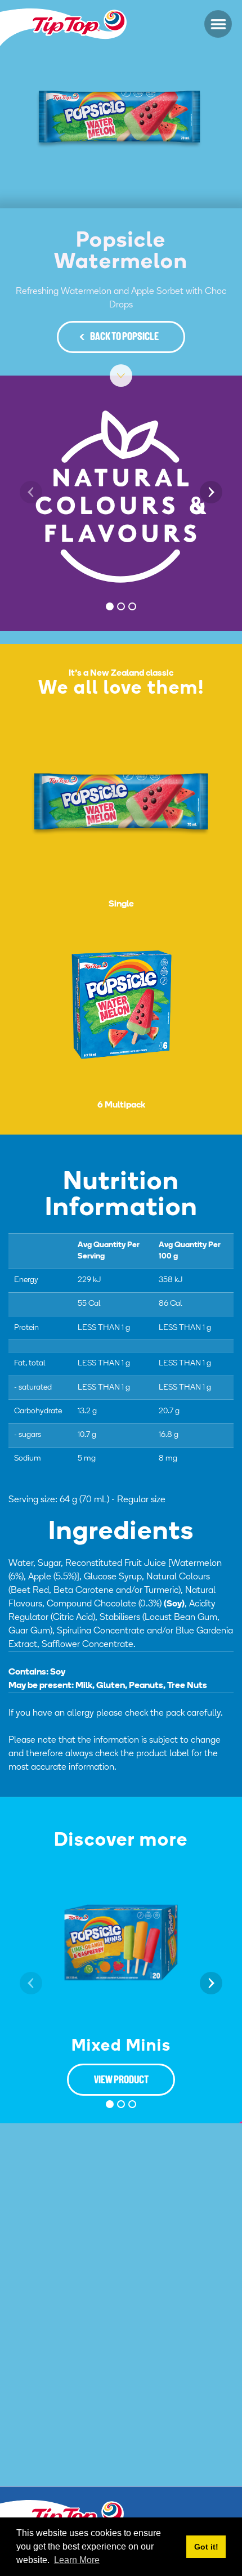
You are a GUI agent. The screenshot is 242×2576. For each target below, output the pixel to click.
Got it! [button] (206, 2547)
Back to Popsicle (124, 338)
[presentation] (31, 492)
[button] (218, 24)
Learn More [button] (77, 2560)
